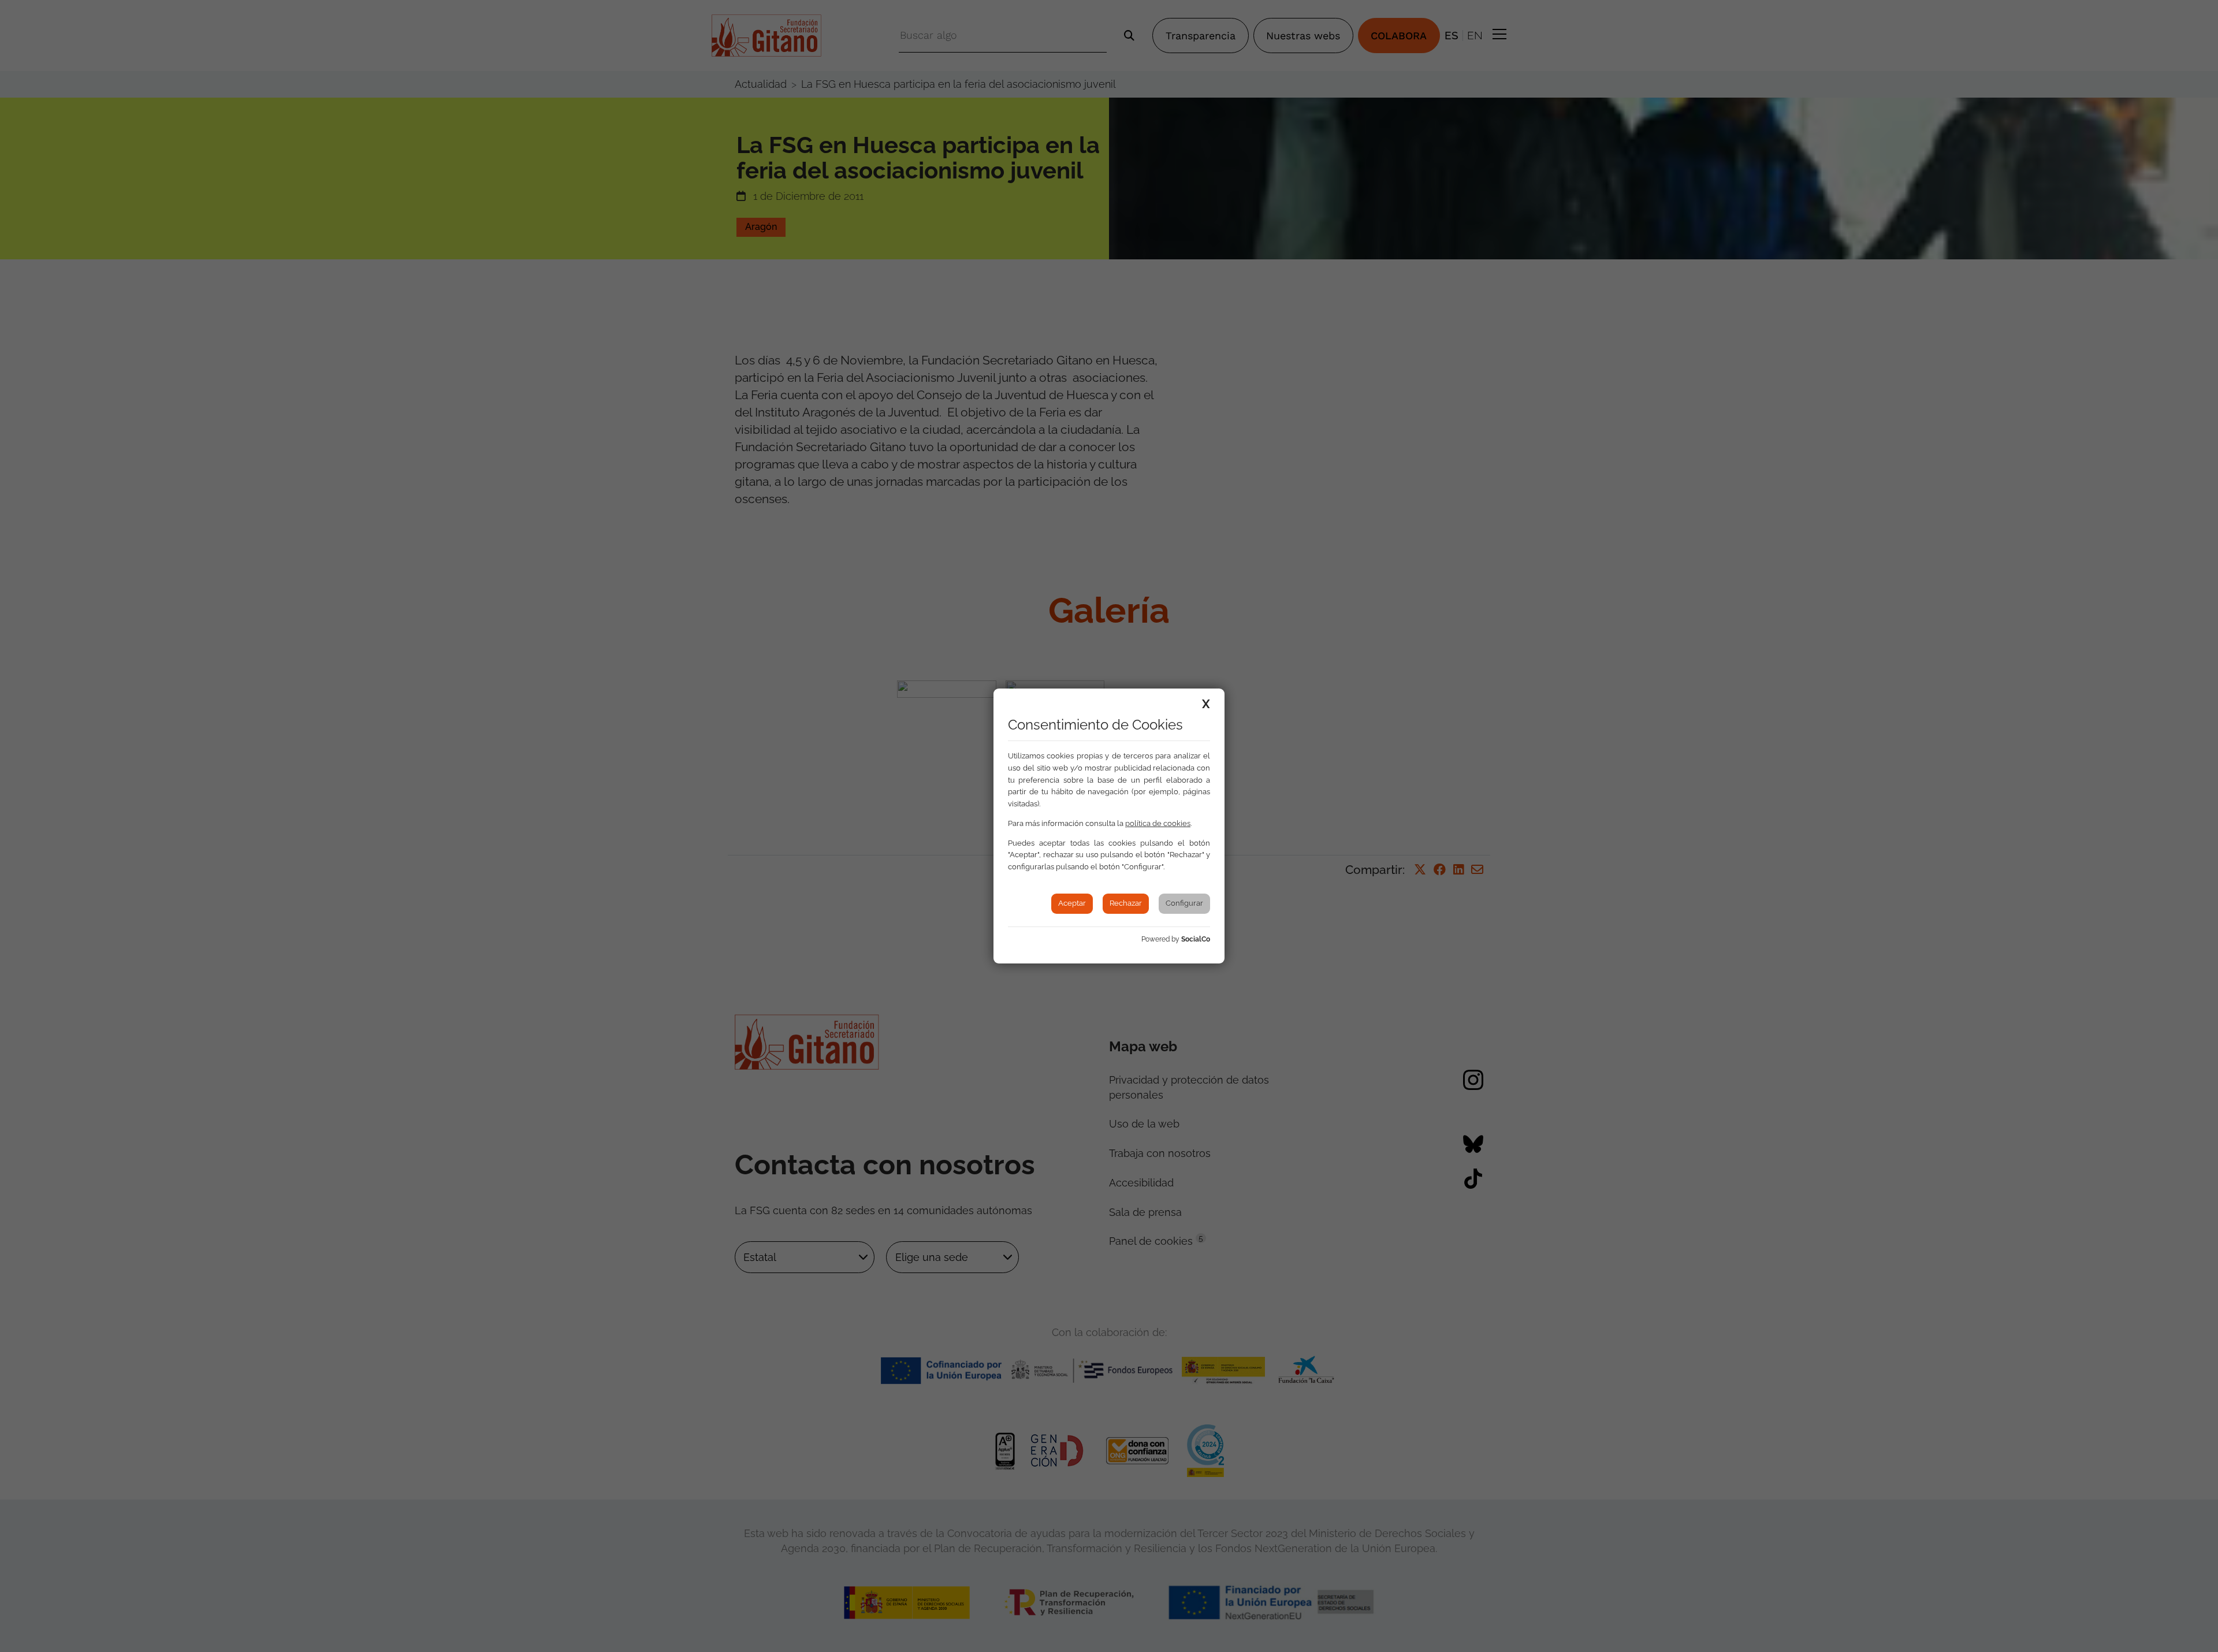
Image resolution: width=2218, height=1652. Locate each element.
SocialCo (1196, 939)
